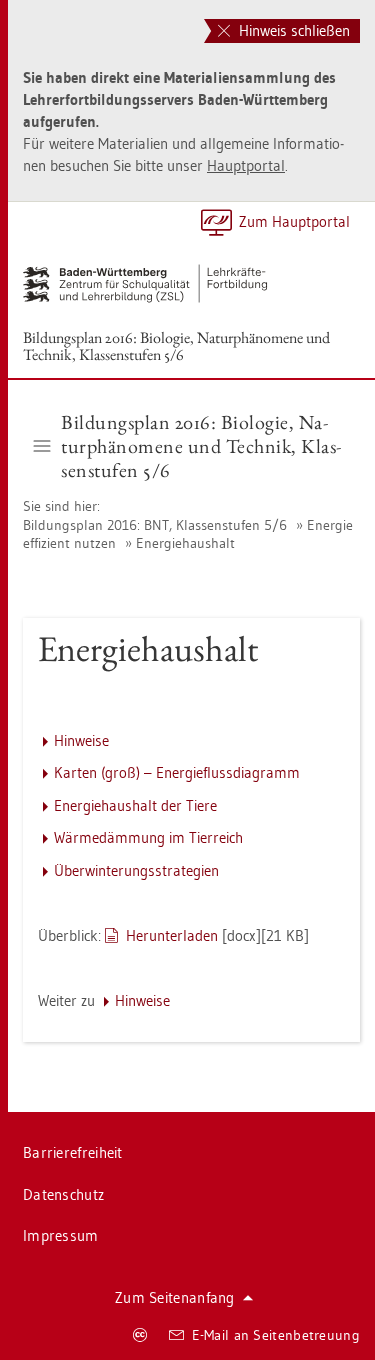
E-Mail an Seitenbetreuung (276, 1335)
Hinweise (81, 740)
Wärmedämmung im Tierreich (148, 837)
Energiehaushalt (185, 543)
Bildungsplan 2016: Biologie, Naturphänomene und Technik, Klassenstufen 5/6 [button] (201, 446)
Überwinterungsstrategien (136, 870)
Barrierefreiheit (73, 1152)
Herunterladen (172, 935)
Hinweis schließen (292, 30)
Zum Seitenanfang (175, 1297)
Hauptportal (246, 165)
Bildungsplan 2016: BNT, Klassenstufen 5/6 (155, 525)
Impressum (61, 1235)
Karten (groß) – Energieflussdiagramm (177, 772)
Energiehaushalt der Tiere (135, 805)
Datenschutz (63, 1194)
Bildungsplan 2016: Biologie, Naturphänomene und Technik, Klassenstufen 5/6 (176, 346)
